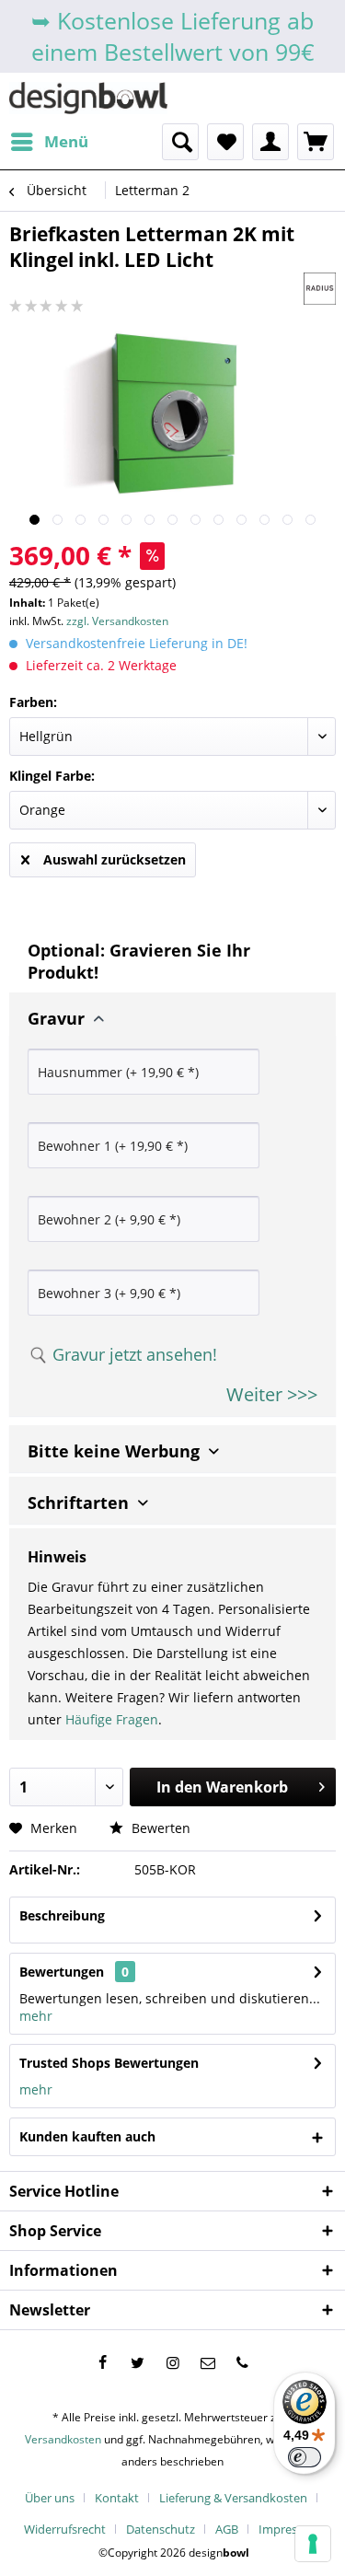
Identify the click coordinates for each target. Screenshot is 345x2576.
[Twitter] (138, 2362)
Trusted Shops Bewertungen (109, 2063)
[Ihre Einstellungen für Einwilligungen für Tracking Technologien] (313, 2544)
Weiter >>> (272, 1394)
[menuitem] (49, 142)
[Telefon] (243, 2362)
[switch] (305, 2457)
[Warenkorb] (316, 142)
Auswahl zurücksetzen (115, 859)
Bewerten (159, 1828)
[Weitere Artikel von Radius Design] (320, 289)
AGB (227, 2529)
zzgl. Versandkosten (117, 621)
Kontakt (117, 2498)
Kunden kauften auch (87, 2136)
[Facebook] (103, 2362)
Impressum (290, 2529)
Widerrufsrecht (65, 2529)
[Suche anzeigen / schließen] (180, 142)
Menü (66, 141)
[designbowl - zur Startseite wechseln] (88, 98)
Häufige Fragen (112, 1719)
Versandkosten (63, 2439)
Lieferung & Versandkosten (233, 2498)
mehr (36, 2016)
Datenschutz (161, 2529)
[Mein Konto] (270, 142)
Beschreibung (62, 1915)
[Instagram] (173, 2362)
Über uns (50, 2498)
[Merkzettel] (225, 142)
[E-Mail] (208, 2362)
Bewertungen (62, 1972)
